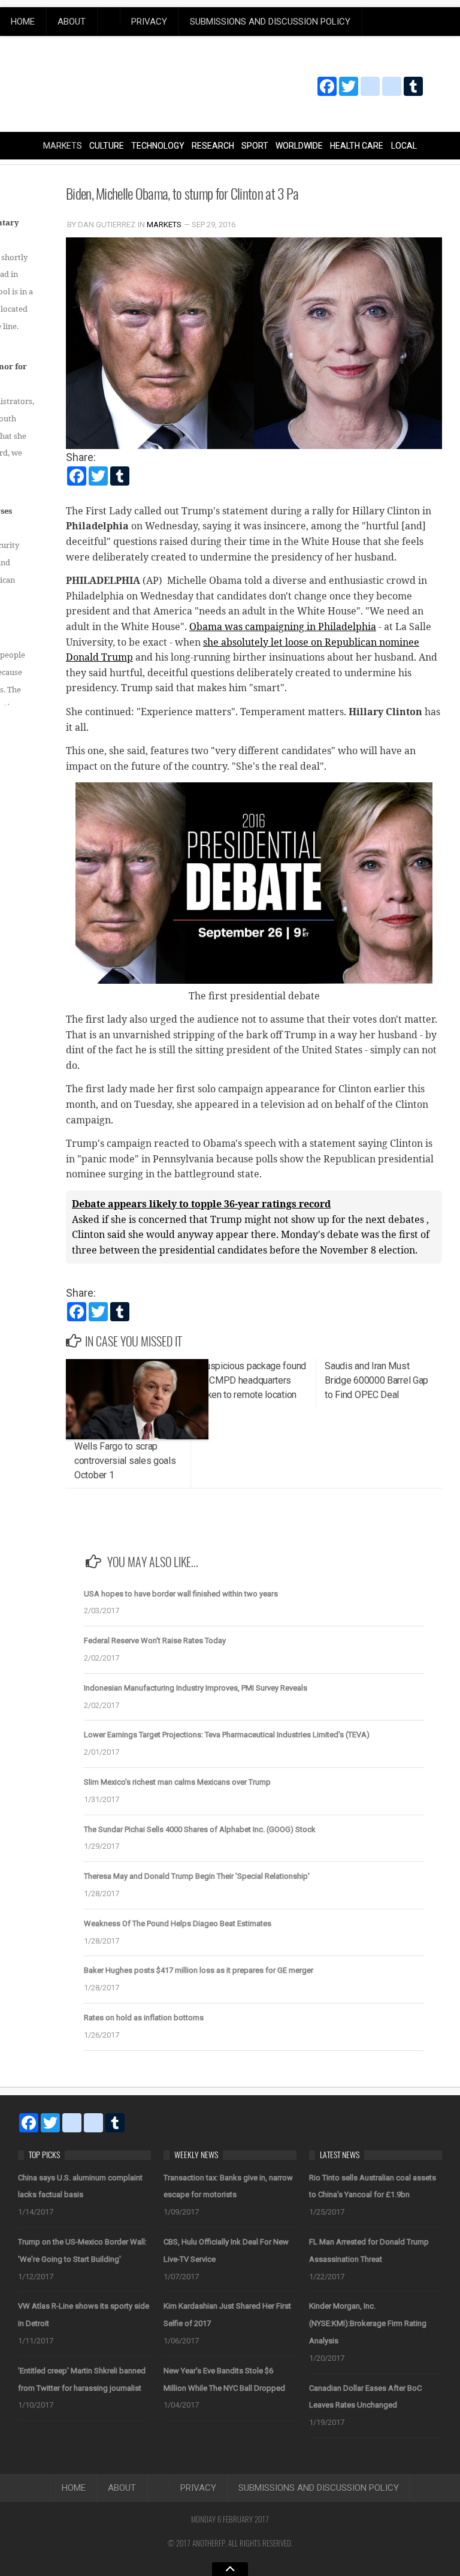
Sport (255, 146)
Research (213, 146)
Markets (63, 146)
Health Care (357, 146)
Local (404, 146)
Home (23, 22)
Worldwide (299, 146)
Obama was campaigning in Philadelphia (283, 626)
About (72, 22)
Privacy (149, 22)
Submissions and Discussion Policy (270, 22)
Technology (158, 146)
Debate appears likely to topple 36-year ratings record (201, 1204)
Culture (107, 146)
